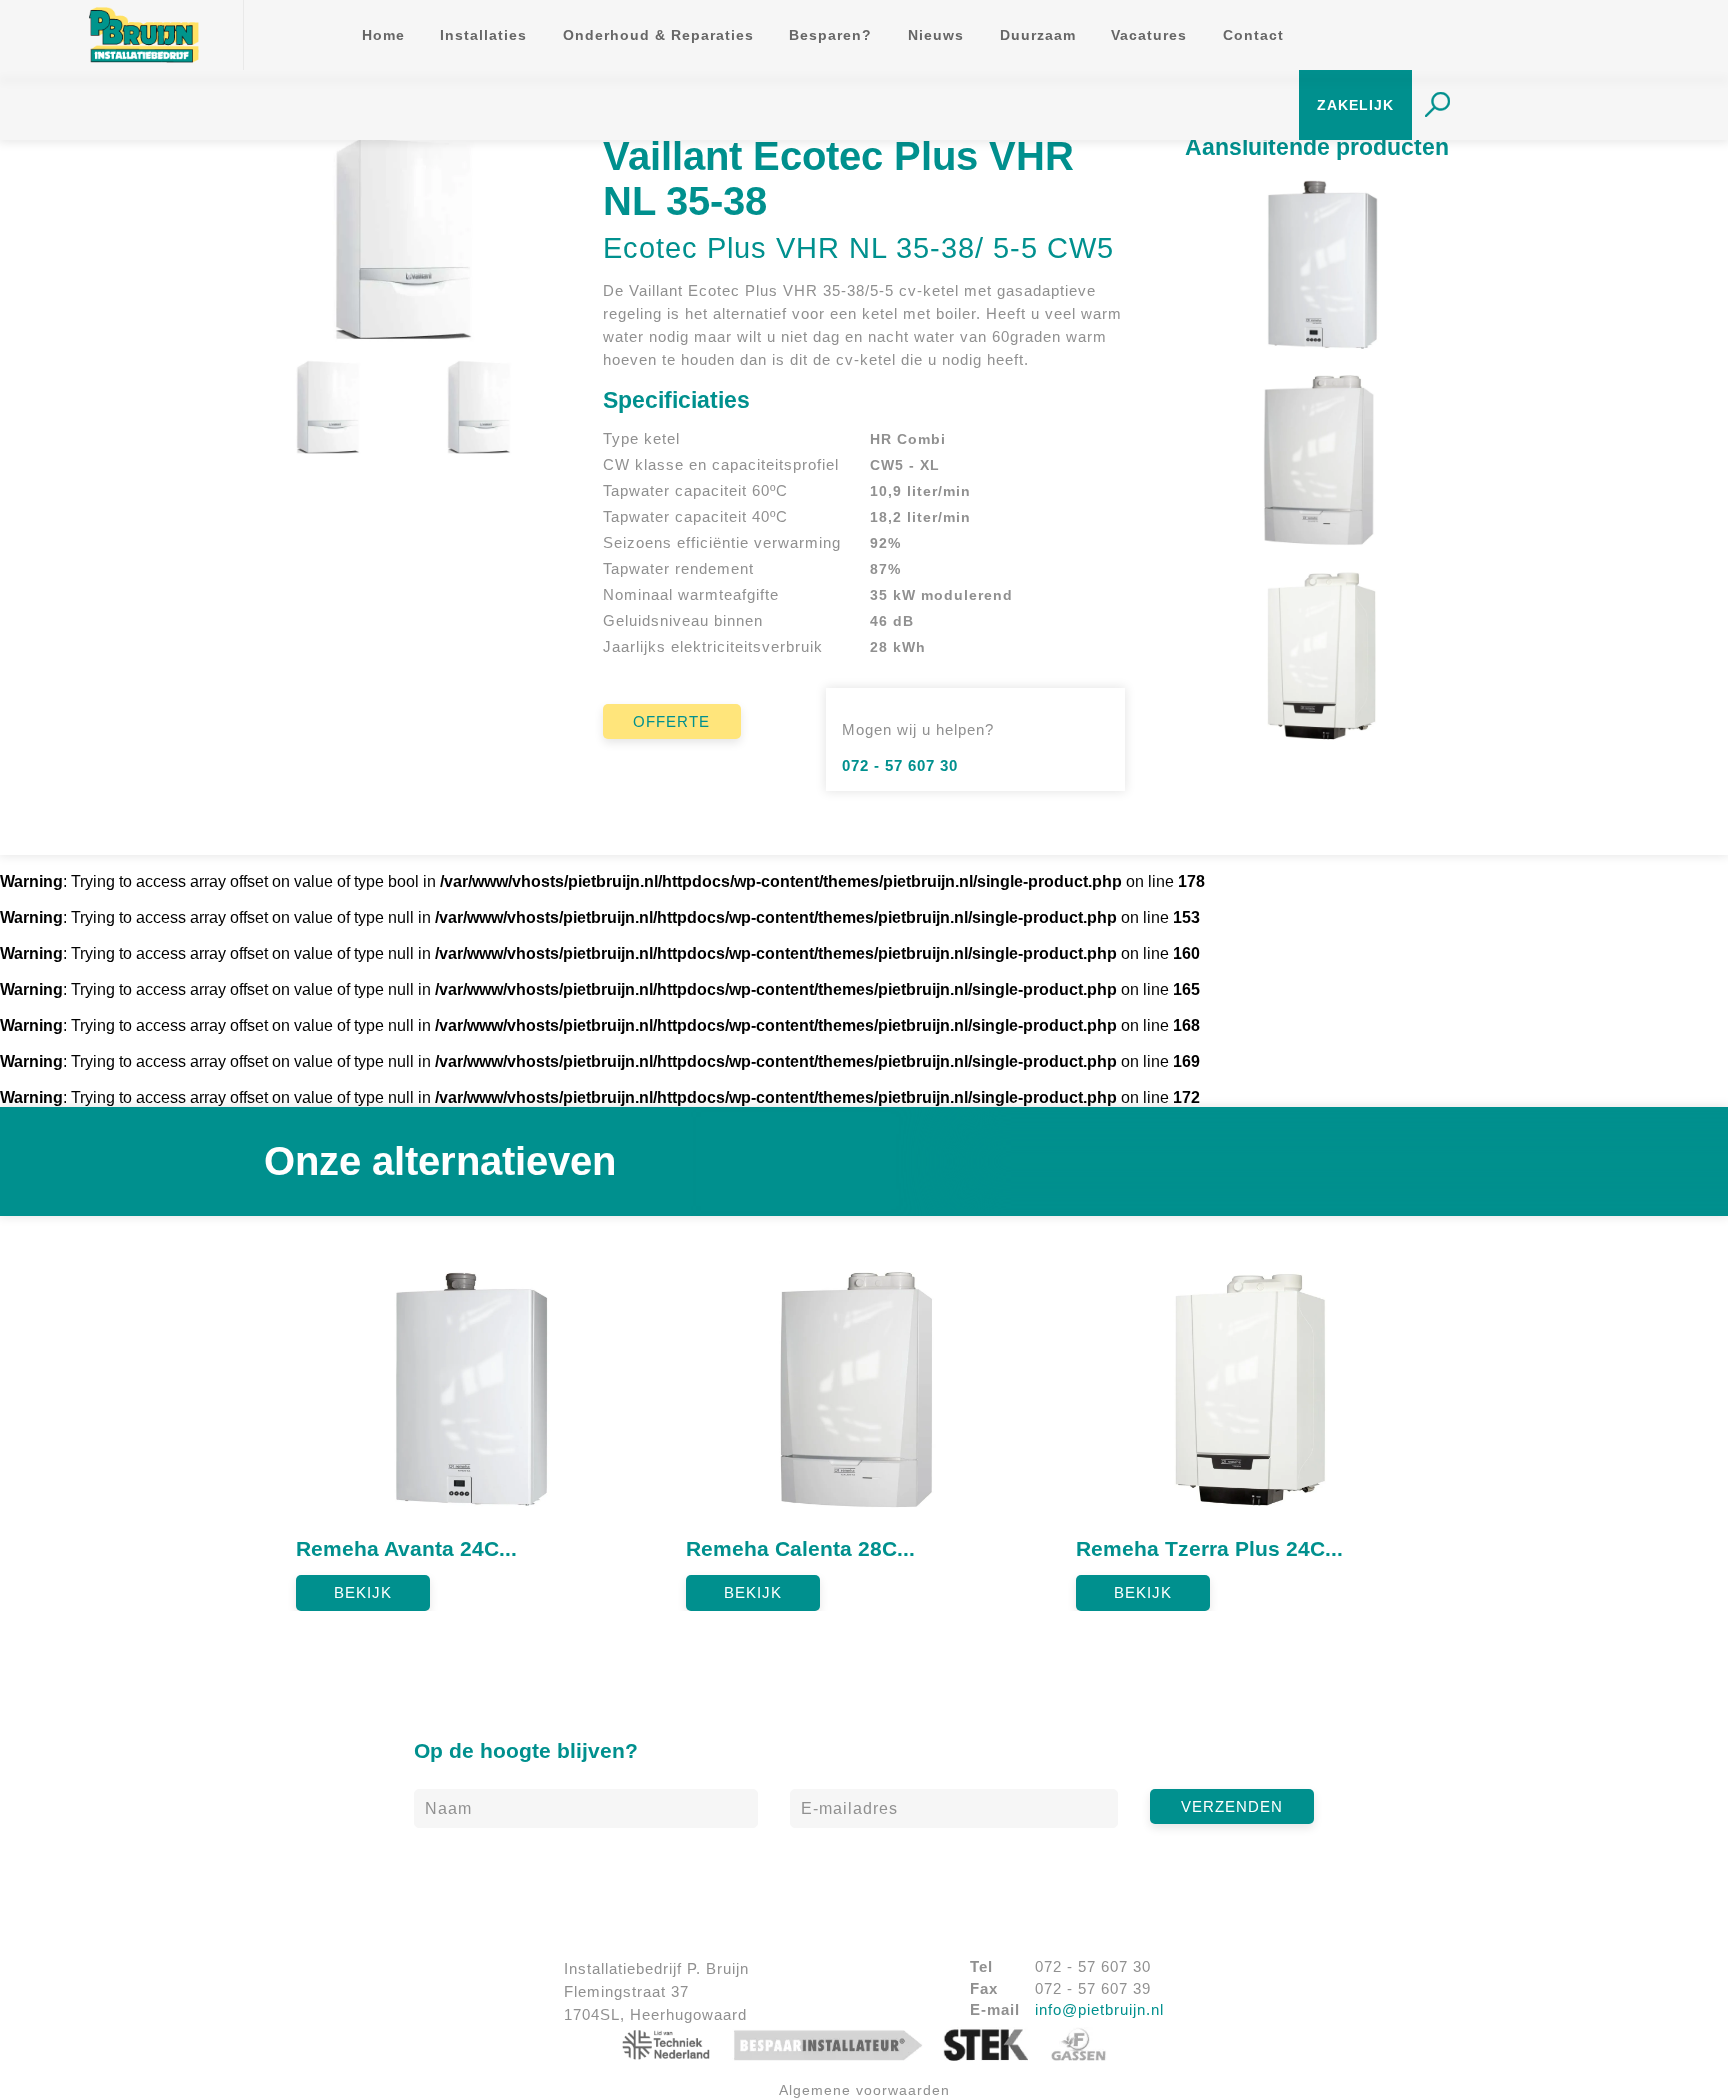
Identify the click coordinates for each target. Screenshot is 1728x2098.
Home (383, 35)
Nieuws (936, 35)
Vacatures (1149, 35)
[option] (475, 1430)
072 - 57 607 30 (900, 765)
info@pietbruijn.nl (1099, 2009)
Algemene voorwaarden (864, 2090)
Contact (1253, 35)
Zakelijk (1355, 105)
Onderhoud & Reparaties (658, 35)
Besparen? (830, 35)
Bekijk (363, 1592)
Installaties (483, 35)
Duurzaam (1038, 35)
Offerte (671, 721)
